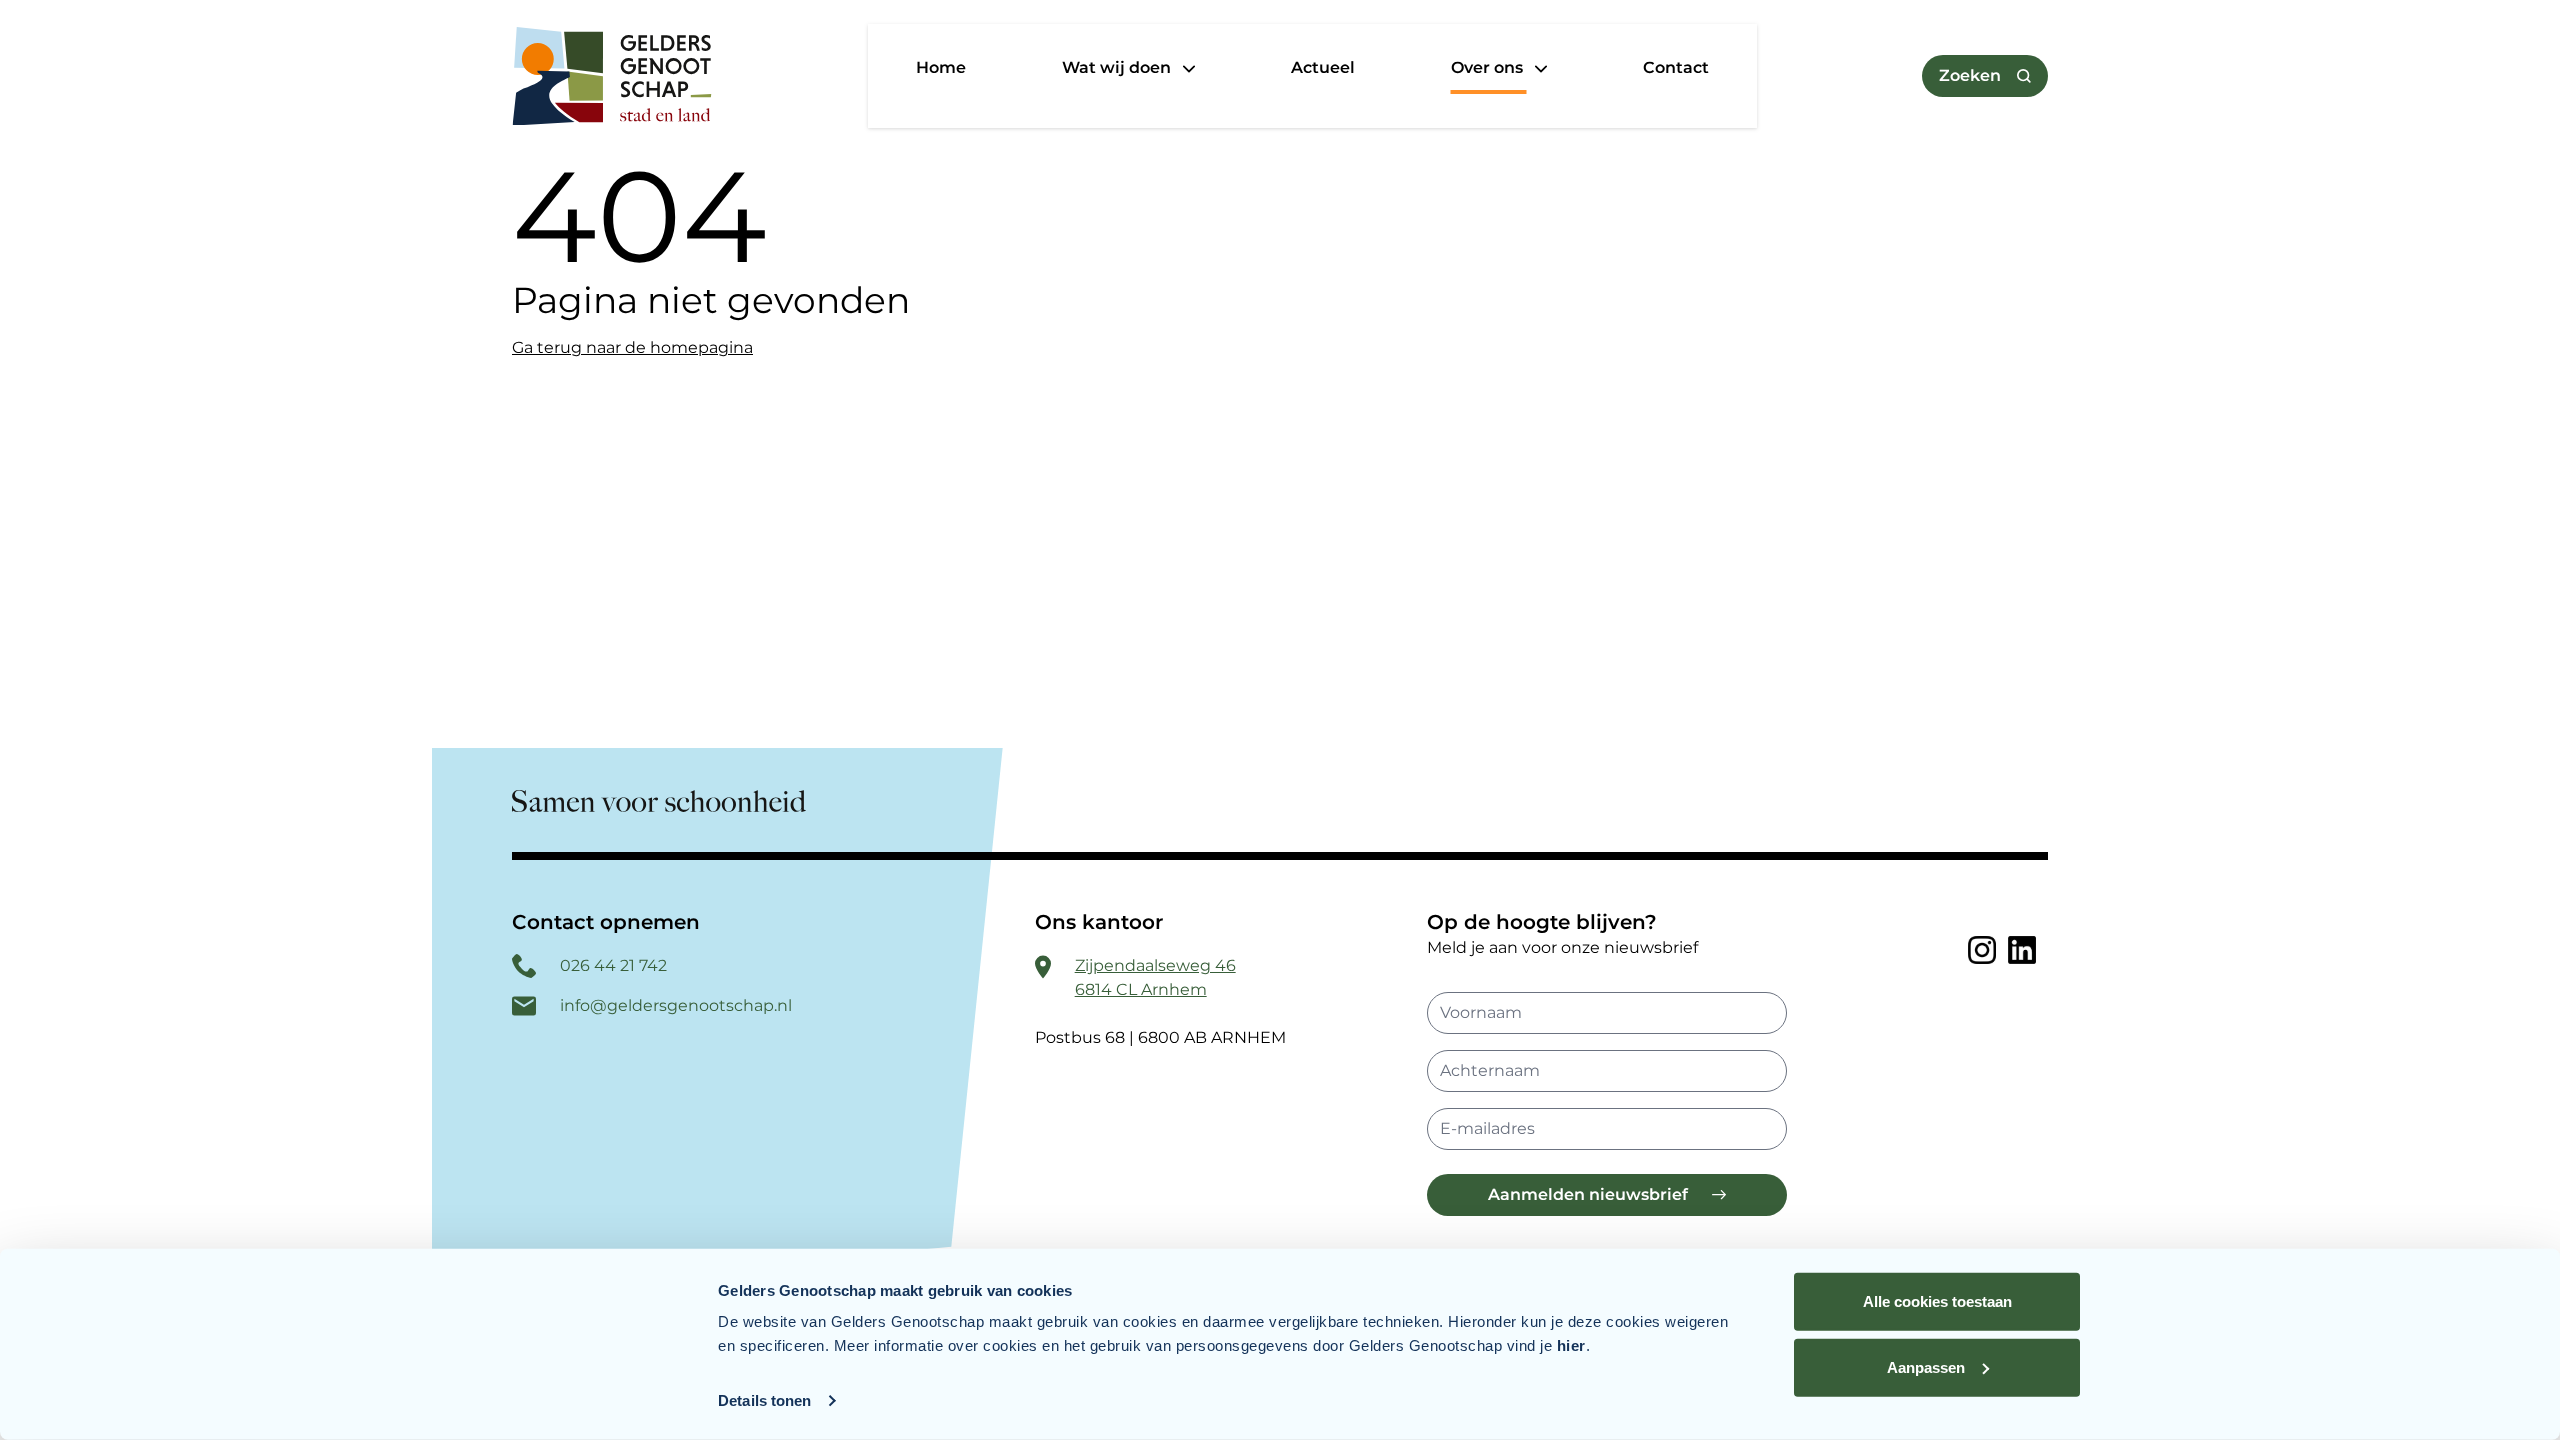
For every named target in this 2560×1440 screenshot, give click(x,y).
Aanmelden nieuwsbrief (1588, 1194)
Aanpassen (1926, 1366)
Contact (1676, 67)
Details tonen (764, 1400)
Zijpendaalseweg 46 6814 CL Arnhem (1155, 977)
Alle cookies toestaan (1937, 1301)
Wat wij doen (1118, 67)
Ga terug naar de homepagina (632, 347)
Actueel (1323, 67)
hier (1571, 1345)
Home (941, 67)
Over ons (1489, 67)
